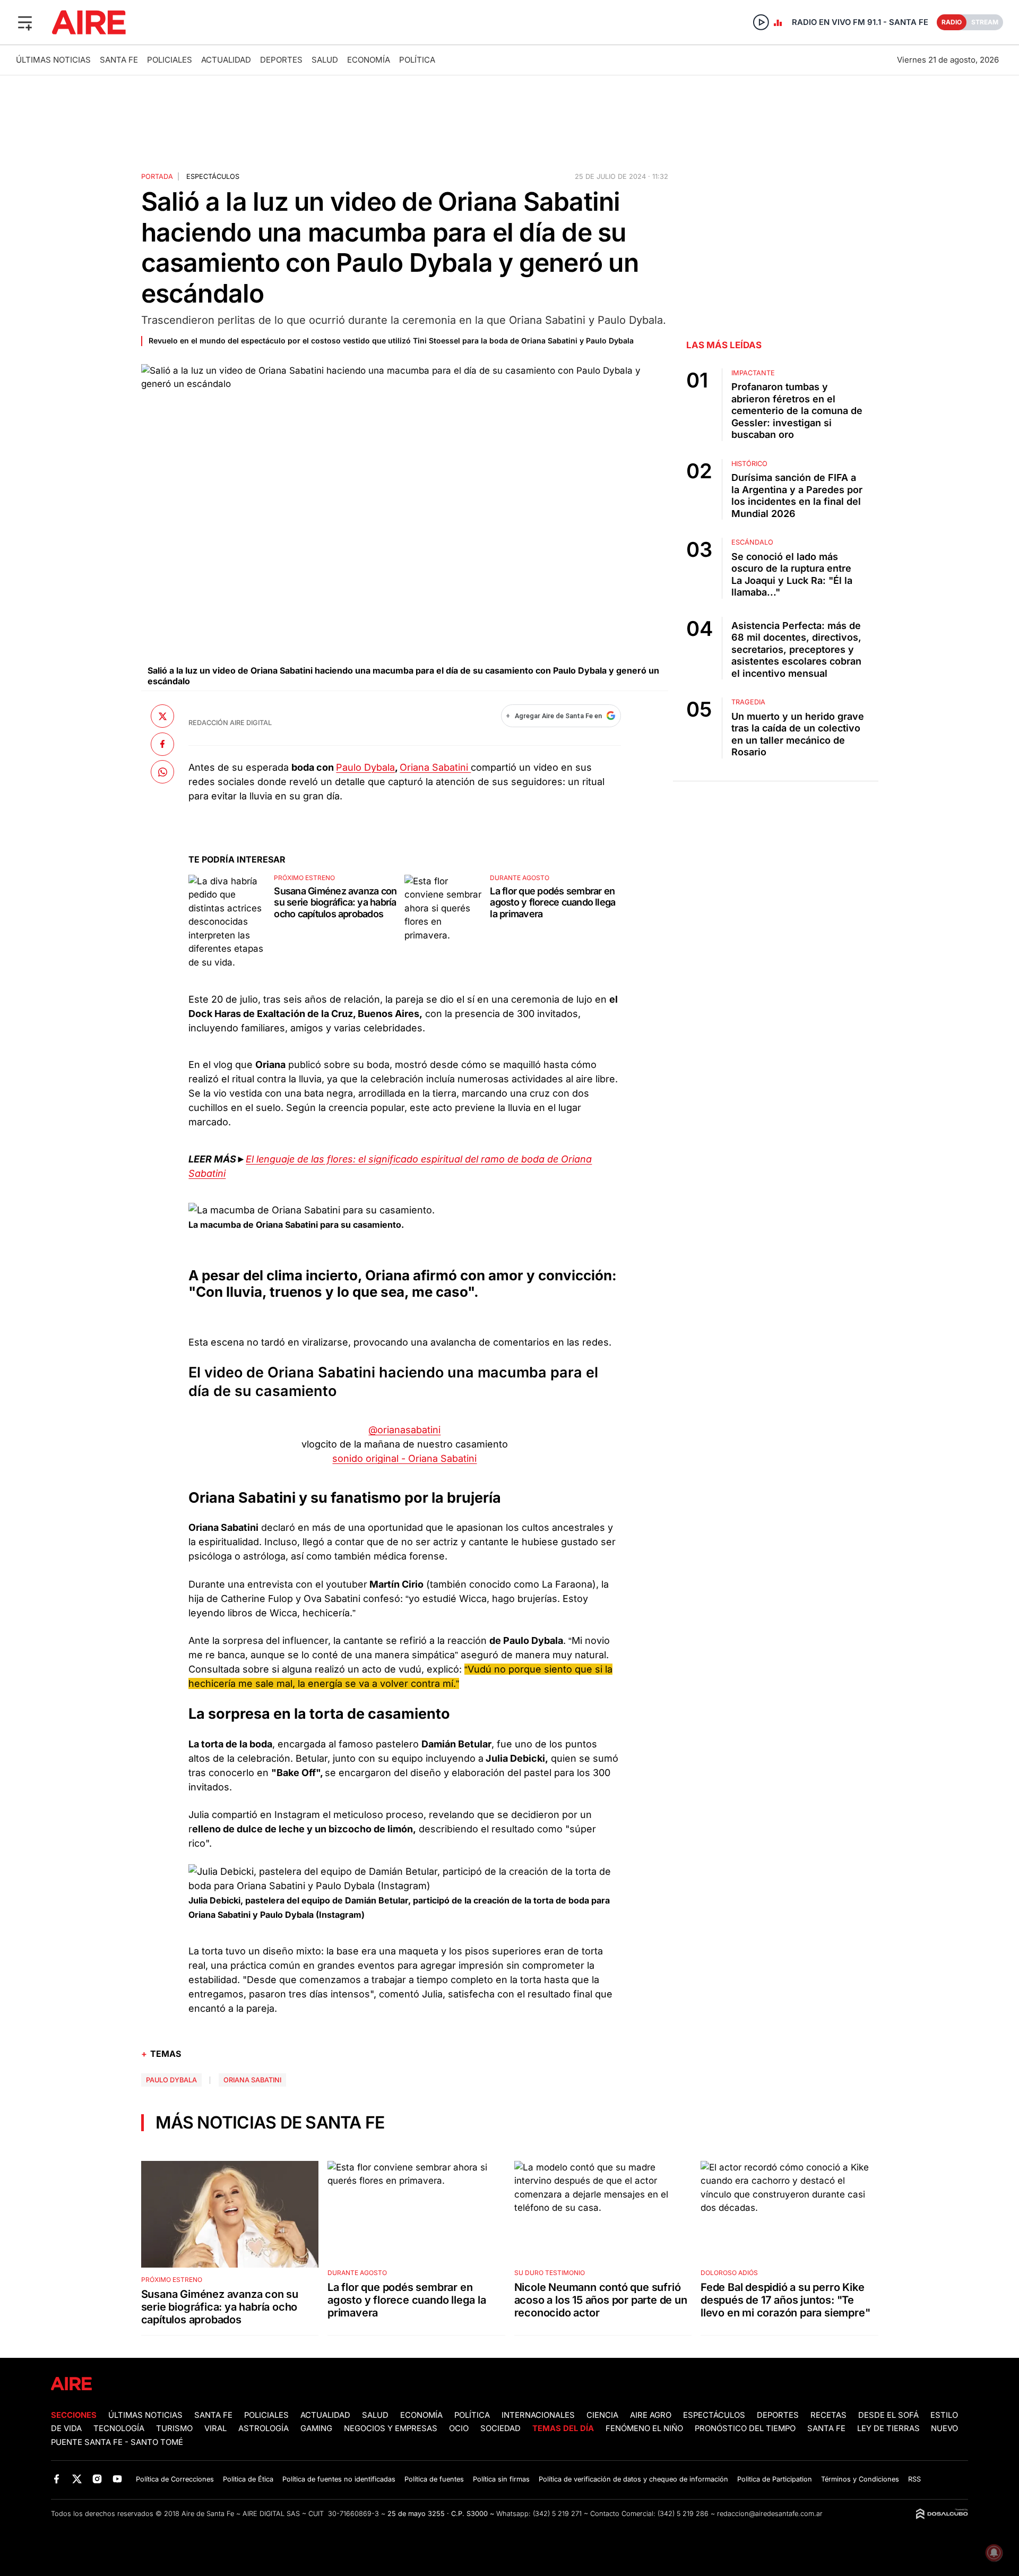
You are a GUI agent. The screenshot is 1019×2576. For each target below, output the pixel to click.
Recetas (828, 2415)
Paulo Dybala (365, 767)
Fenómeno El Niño (644, 2428)
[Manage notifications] (994, 2553)
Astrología (264, 2428)
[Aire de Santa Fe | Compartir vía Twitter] (162, 716)
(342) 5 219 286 (683, 2514)
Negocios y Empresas (391, 2428)
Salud (325, 60)
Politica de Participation (775, 2479)
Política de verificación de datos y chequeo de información (633, 2479)
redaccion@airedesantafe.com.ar (770, 2514)
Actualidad (226, 60)
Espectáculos (213, 176)
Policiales (170, 60)
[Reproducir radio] (761, 22)
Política (417, 60)
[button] (25, 22)
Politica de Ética (248, 2479)
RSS (914, 2479)
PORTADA (157, 176)
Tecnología (119, 2428)
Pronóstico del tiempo (745, 2428)
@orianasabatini (404, 1430)
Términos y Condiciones (860, 2479)
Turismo (174, 2428)
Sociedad (500, 2428)
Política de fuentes (434, 2479)
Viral (215, 2428)
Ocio (459, 2428)
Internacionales (538, 2415)
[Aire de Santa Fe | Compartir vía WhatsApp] (162, 772)
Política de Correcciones (175, 2479)
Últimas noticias (53, 60)
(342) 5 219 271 (557, 2514)
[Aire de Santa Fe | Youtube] (118, 2479)
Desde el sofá (888, 2415)
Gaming (316, 2428)
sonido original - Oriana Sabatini (404, 1458)
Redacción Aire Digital (230, 723)
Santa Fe (119, 60)
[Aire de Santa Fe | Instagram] (97, 2479)
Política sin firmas (501, 2479)
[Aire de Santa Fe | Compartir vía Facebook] (162, 744)
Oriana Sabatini (435, 767)
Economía (369, 60)
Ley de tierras (890, 2428)
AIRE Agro (651, 2415)
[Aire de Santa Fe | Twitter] (77, 2479)
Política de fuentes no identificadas (339, 2479)
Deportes (281, 60)
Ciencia (602, 2415)
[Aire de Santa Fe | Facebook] (57, 2479)
